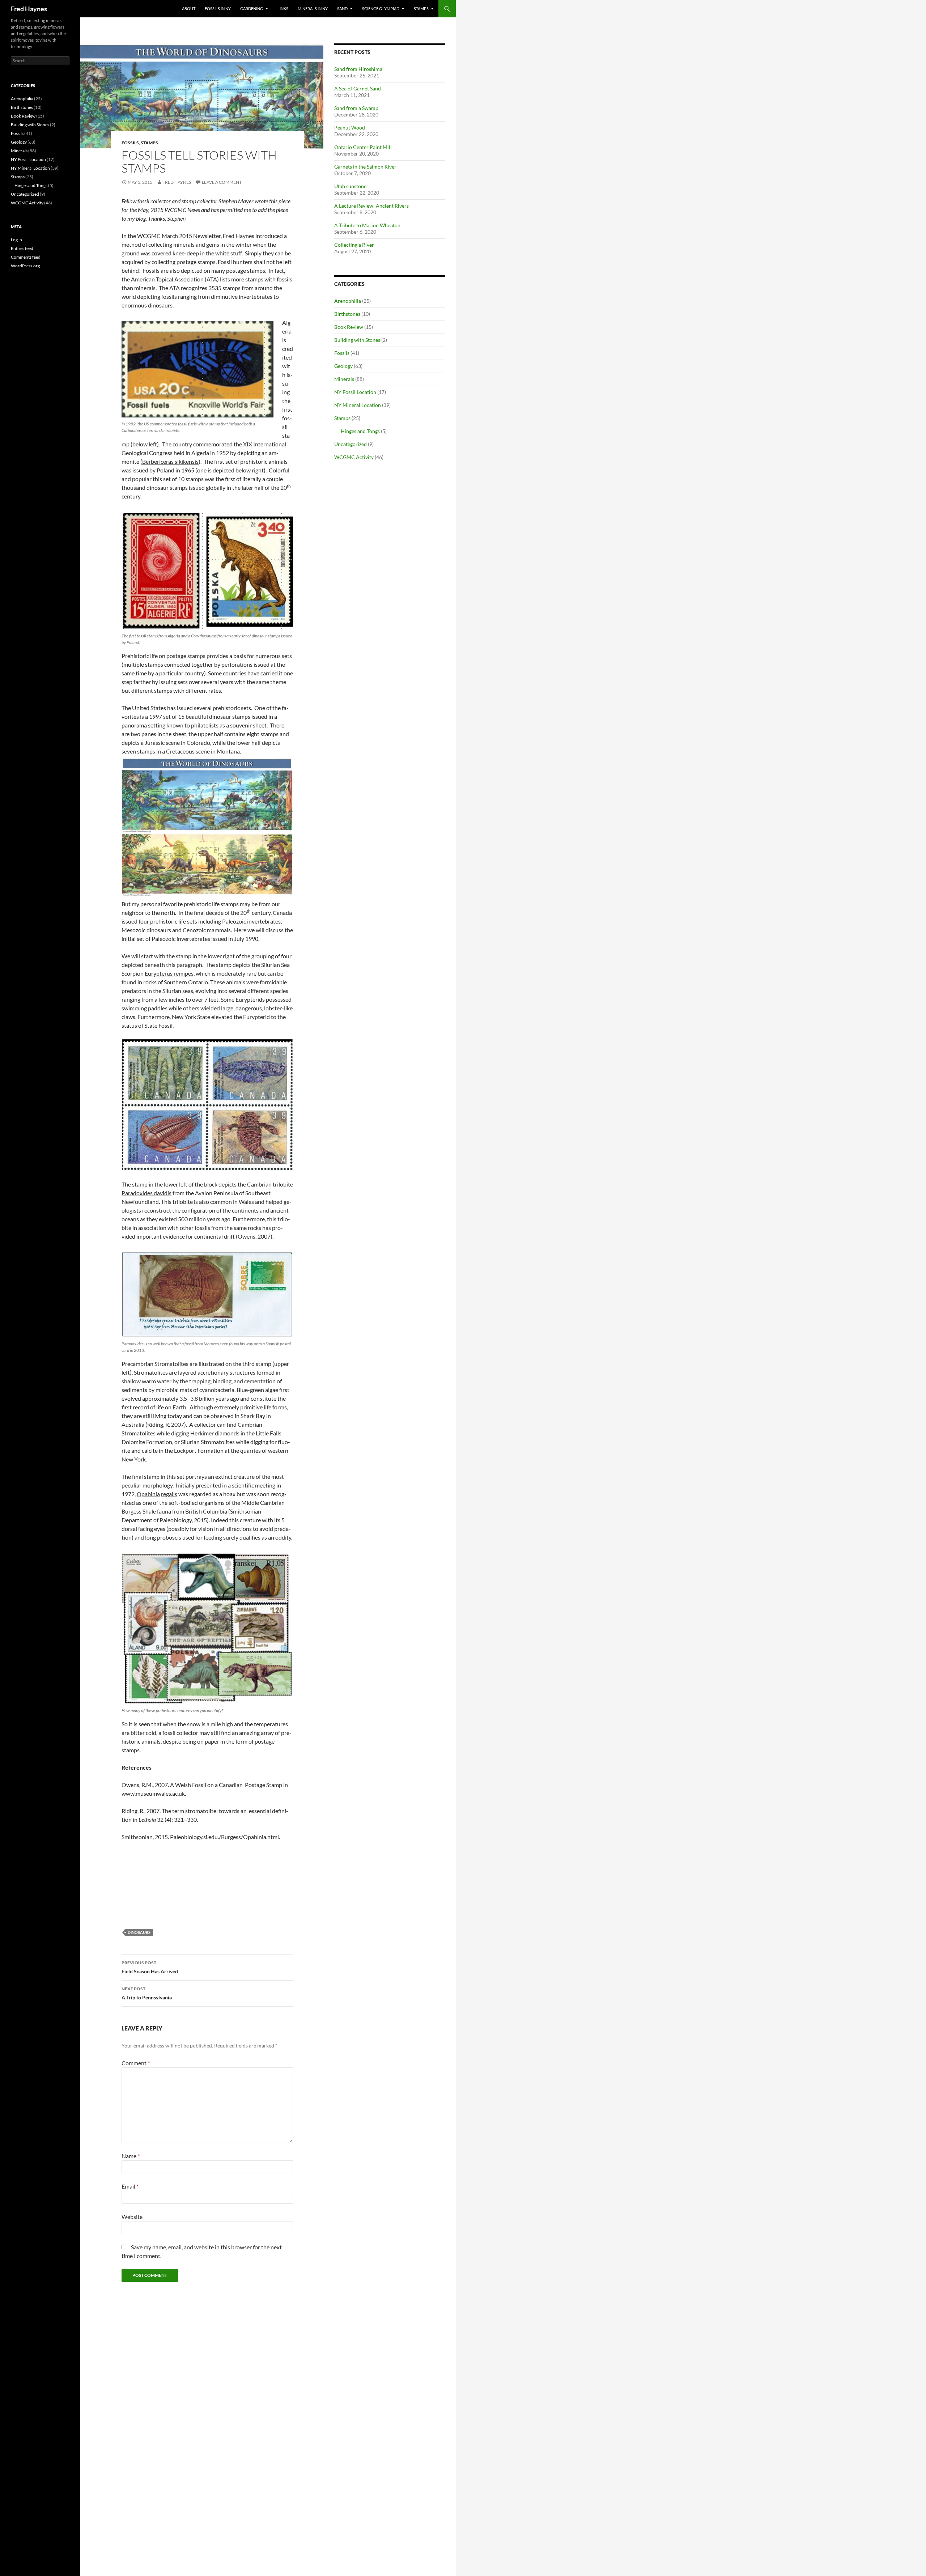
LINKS (283, 9)
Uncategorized (351, 444)
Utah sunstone (350, 186)
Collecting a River (354, 245)
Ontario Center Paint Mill (363, 147)
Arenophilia (348, 301)
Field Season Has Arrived (150, 1967)
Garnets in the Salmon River (365, 167)
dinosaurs (139, 1932)
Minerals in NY (313, 9)
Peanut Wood (350, 128)
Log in (16, 240)
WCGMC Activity (354, 457)
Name (131, 2156)
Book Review (349, 327)
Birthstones (347, 314)
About (189, 9)
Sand (342, 9)
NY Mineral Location (358, 405)
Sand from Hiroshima (358, 69)
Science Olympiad (381, 9)
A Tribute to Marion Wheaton (367, 225)
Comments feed (26, 257)
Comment (136, 2063)
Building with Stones (357, 340)
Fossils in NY (218, 9)
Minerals (344, 379)
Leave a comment (222, 182)
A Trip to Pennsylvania (147, 1993)
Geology (343, 366)
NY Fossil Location (355, 392)
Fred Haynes (29, 9)
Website (132, 2217)
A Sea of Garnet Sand (358, 88)
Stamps (421, 9)
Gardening (252, 9)
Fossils (130, 143)
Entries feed (22, 248)
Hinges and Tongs (360, 431)
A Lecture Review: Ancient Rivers (371, 206)
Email (130, 2186)
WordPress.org (25, 266)
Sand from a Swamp (356, 108)
